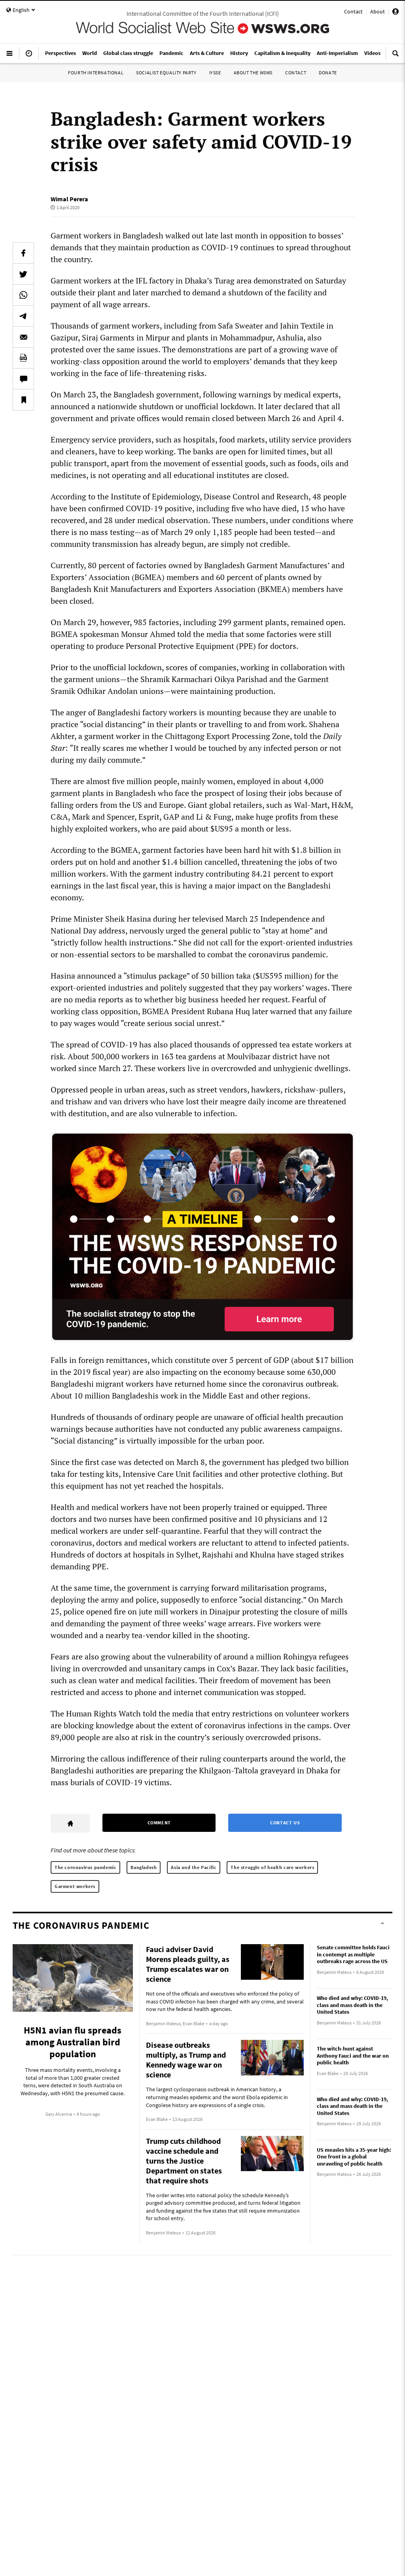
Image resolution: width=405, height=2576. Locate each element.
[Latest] (29, 57)
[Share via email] (23, 337)
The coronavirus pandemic (85, 1867)
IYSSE (215, 73)
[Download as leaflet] (23, 358)
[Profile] (396, 13)
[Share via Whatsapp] (23, 295)
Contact (353, 11)
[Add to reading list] (23, 400)
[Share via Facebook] (23, 253)
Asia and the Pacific (194, 1867)
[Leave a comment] (23, 379)
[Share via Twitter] (23, 274)
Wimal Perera (69, 199)
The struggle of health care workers (272, 1867)
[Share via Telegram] (23, 316)
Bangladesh (144, 1867)
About (378, 11)
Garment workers (75, 1886)
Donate (328, 73)
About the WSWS (253, 73)
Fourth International (96, 73)
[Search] (396, 57)
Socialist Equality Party (166, 73)
